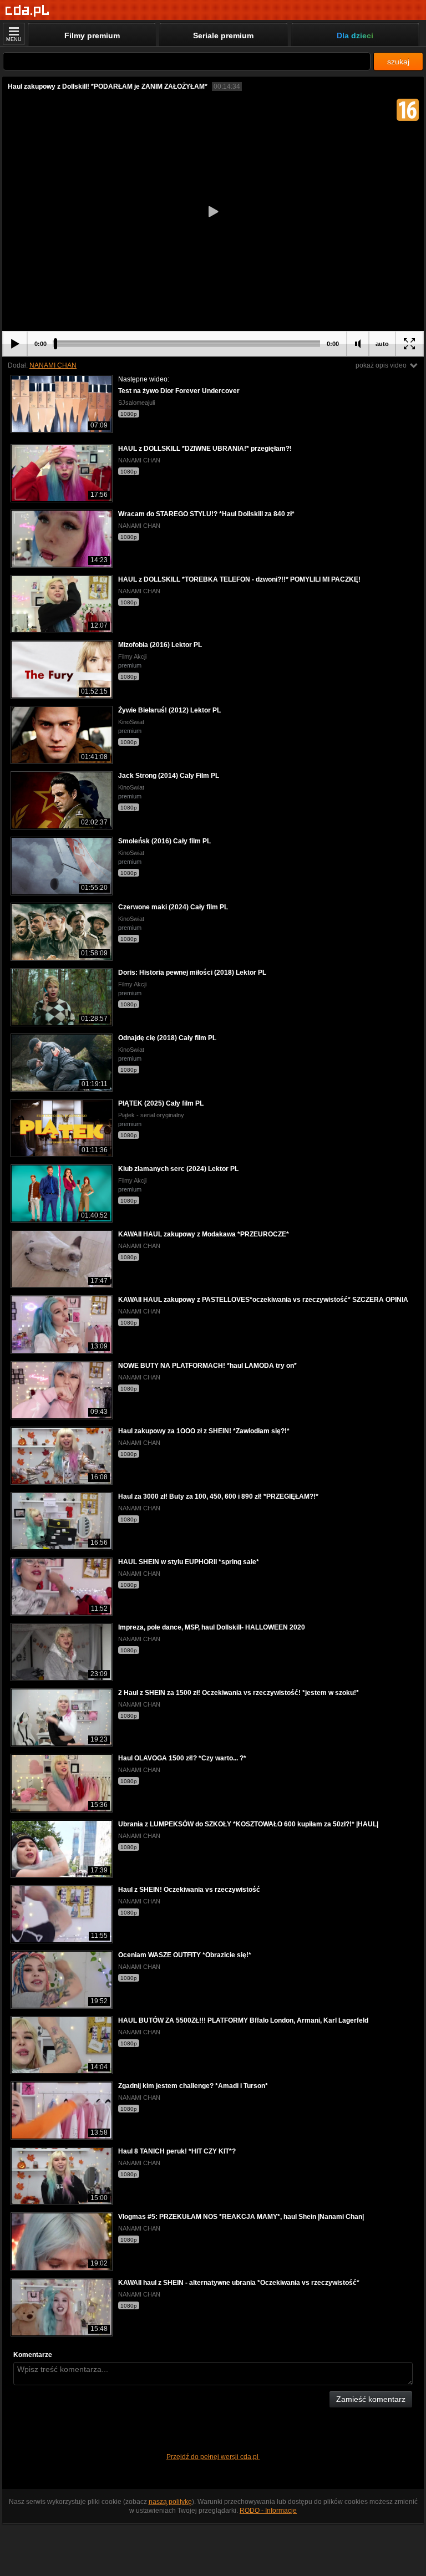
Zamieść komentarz (371, 2399)
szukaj (398, 62)
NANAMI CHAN (53, 365)
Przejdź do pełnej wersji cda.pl (213, 2457)
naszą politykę (170, 2502)
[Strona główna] (27, 11)
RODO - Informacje (268, 2511)
